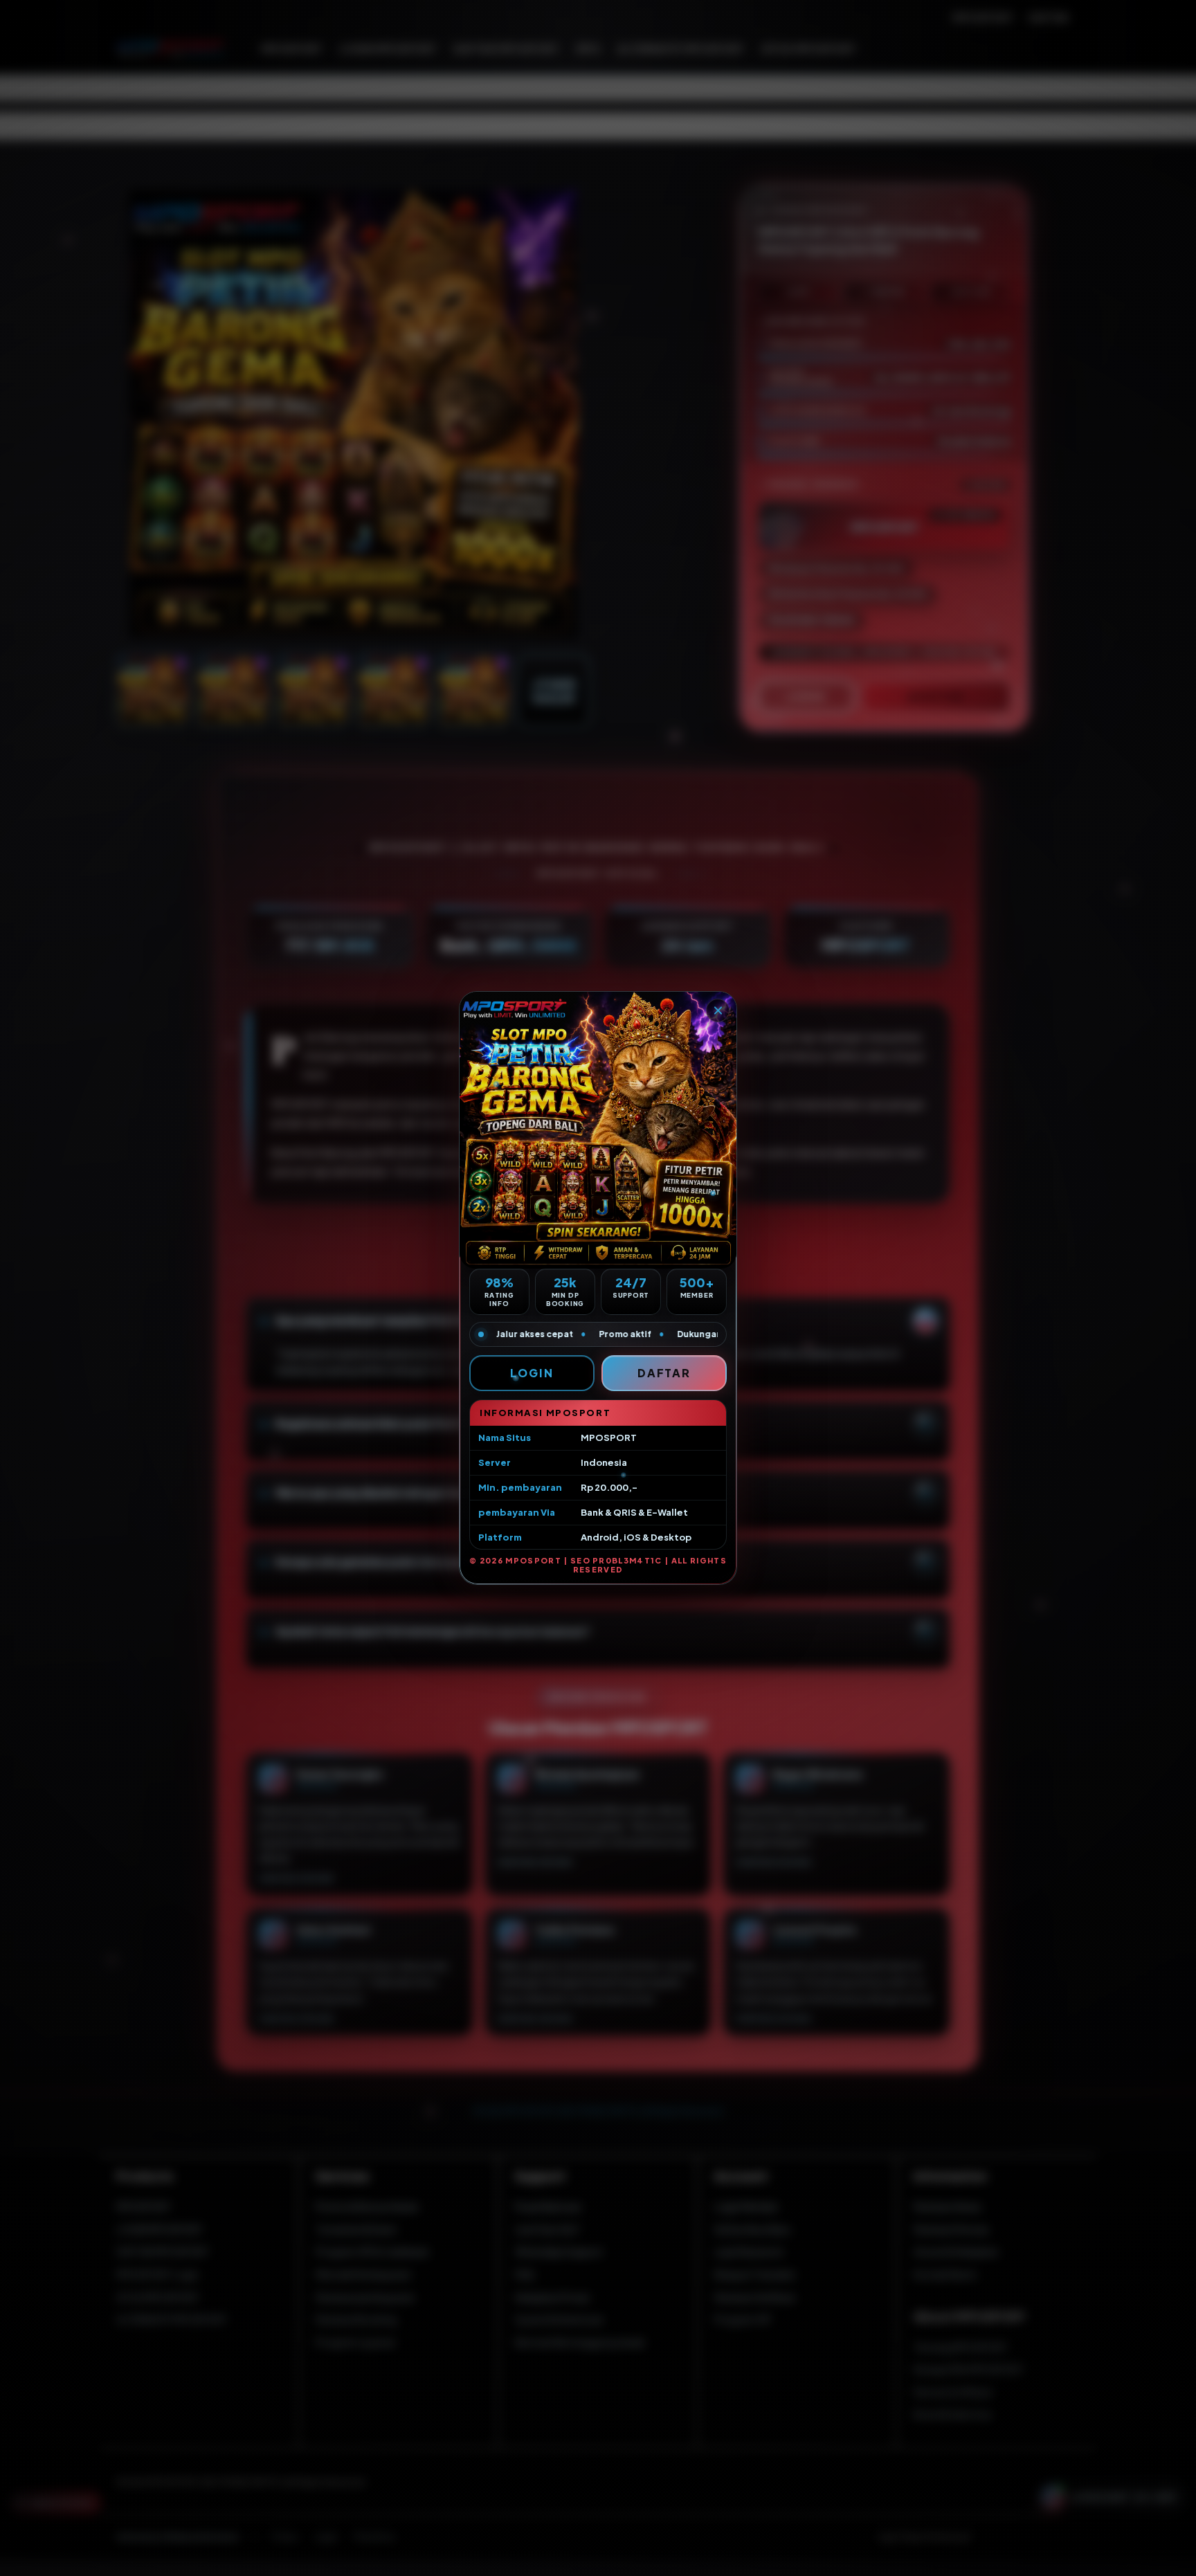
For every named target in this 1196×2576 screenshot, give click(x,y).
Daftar (664, 1373)
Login (532, 1373)
